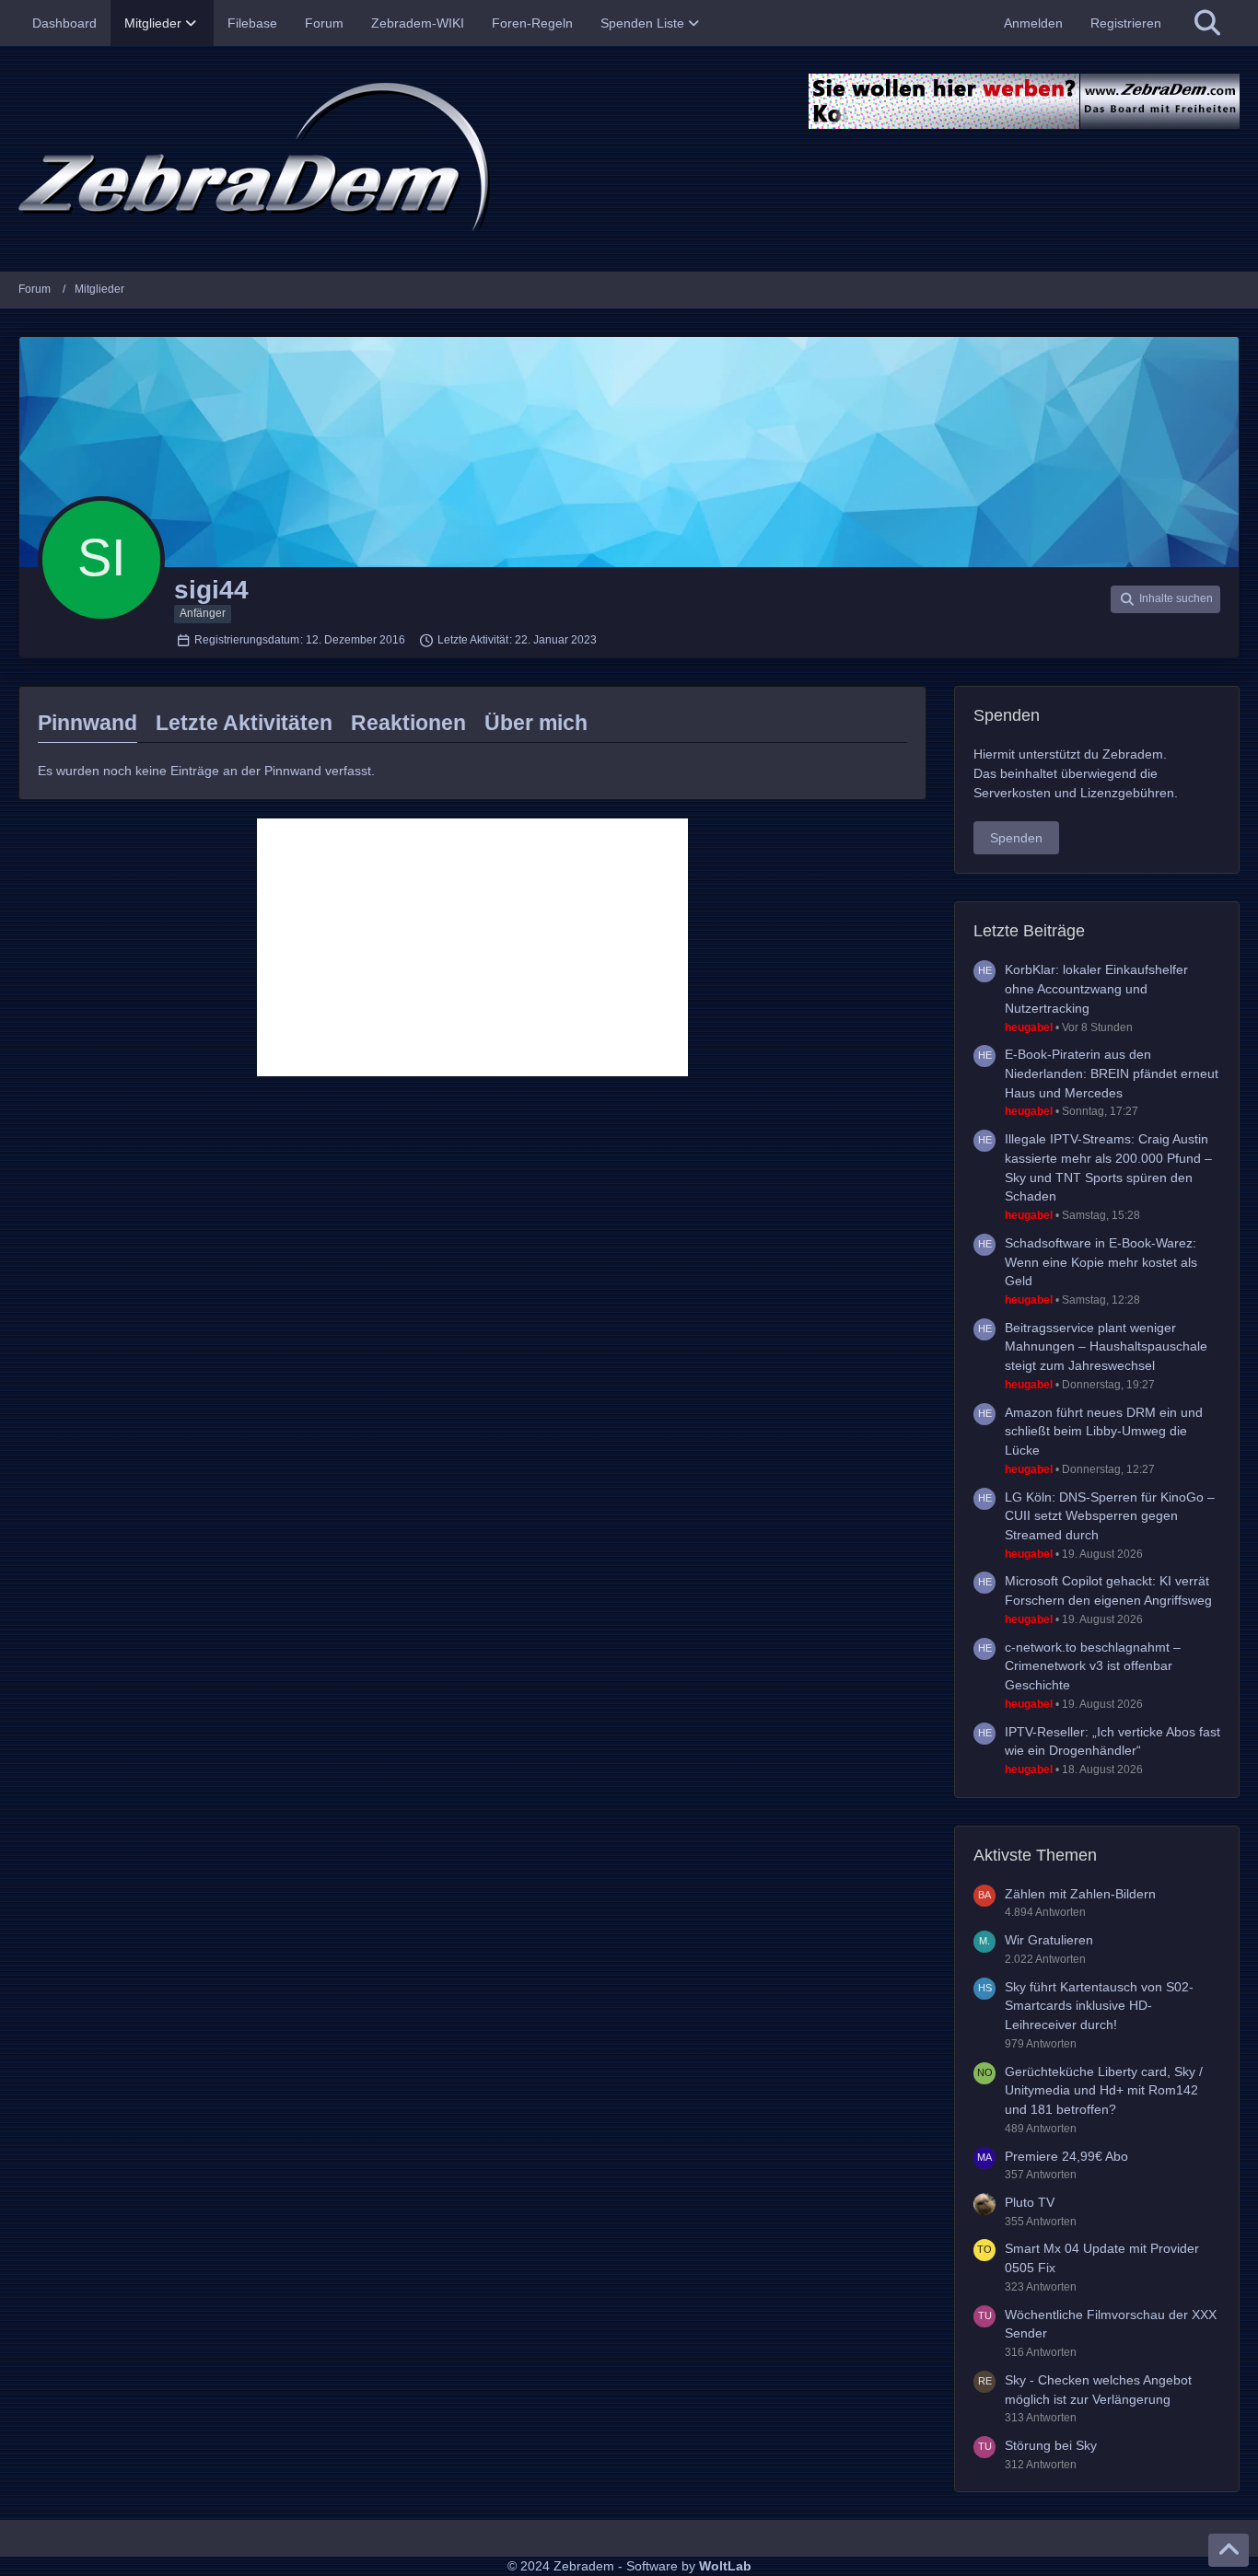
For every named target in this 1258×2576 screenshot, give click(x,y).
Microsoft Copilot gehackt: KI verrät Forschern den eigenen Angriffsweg (1108, 1590)
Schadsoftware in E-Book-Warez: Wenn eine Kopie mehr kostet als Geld (1101, 1262)
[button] (1165, 599)
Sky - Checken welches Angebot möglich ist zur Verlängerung (1098, 2390)
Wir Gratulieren (1049, 1940)
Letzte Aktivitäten (244, 723)
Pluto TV (1030, 2202)
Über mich (536, 723)
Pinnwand (87, 723)
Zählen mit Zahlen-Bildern (1080, 1894)
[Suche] (1207, 23)
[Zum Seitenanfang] (1229, 2550)
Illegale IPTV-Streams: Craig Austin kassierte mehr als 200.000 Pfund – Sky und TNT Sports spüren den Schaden (1108, 1167)
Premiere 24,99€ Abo (1066, 2156)
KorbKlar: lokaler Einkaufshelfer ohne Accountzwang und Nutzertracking (1096, 988)
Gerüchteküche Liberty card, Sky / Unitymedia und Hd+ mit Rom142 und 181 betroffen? (1104, 2090)
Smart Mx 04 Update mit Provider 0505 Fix (1102, 2258)
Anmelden (1033, 23)
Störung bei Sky (1051, 2445)
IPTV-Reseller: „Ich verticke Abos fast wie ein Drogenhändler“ (1112, 1741)
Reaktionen (408, 723)
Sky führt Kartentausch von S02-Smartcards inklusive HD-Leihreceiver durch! (1099, 2006)
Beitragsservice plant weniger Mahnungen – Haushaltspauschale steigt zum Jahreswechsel (1106, 1346)
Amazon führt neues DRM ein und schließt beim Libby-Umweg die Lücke (1104, 1431)
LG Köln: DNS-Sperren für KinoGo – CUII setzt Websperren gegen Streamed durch (1110, 1516)
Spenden (1016, 838)
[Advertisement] (472, 947)
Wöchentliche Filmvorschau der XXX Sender (1111, 2324)
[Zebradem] (629, 159)
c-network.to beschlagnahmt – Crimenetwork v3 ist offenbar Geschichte (1093, 1666)
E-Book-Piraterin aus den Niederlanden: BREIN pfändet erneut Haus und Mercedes (1112, 1073)
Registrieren (1126, 23)
